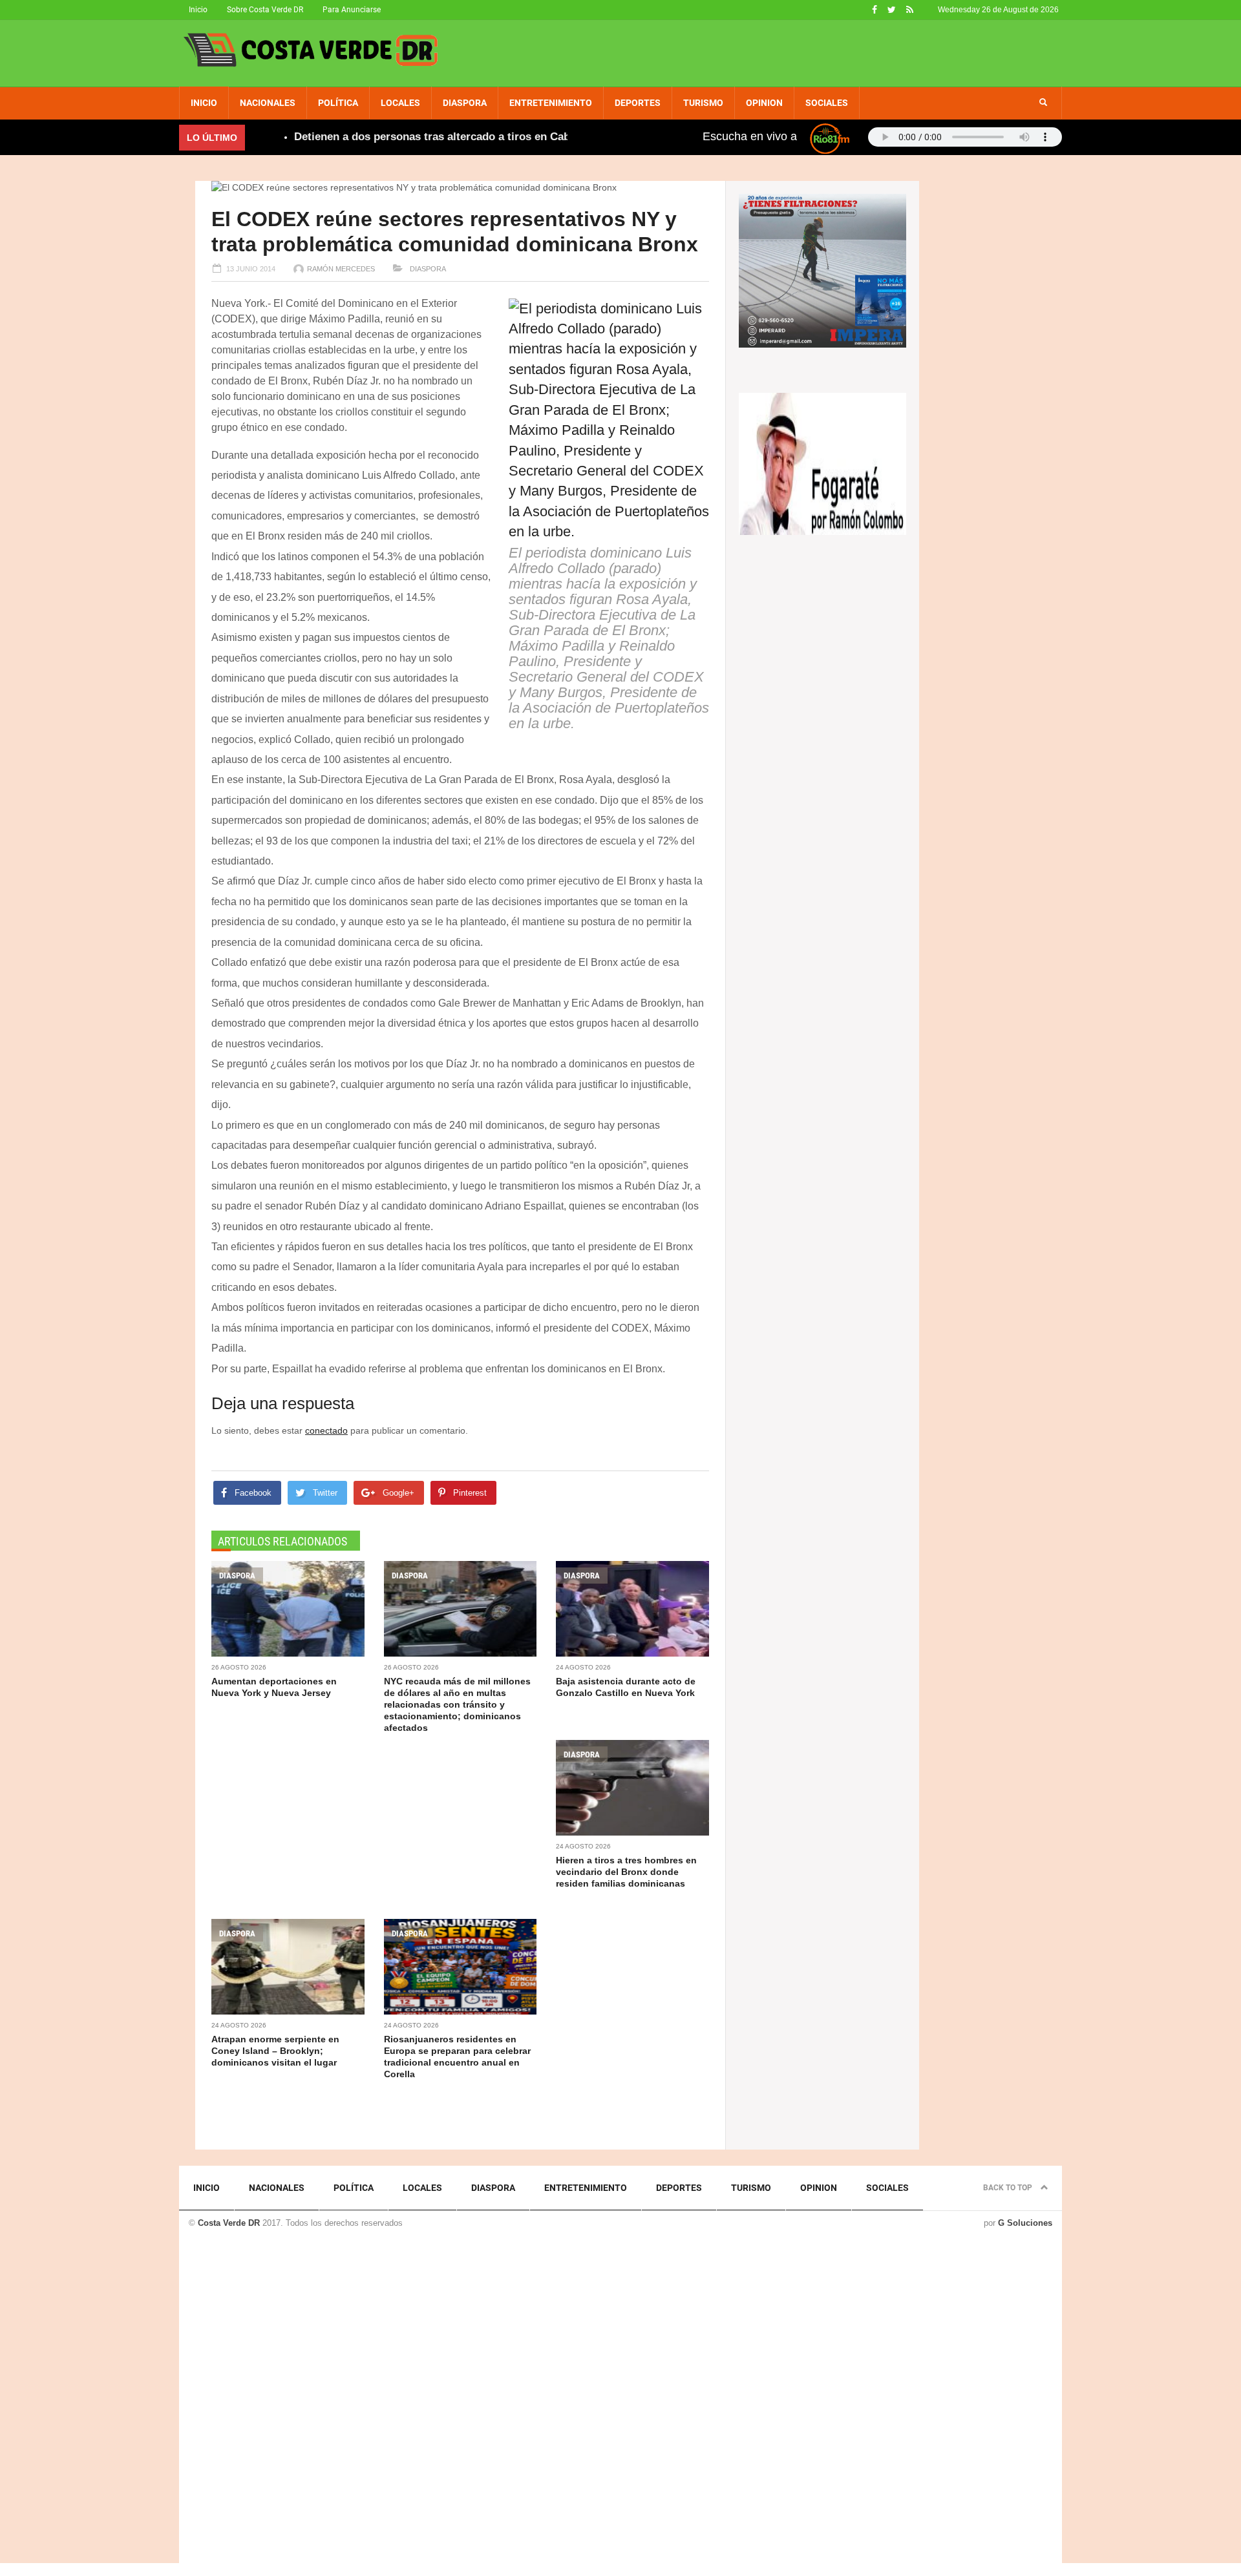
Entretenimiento (551, 103)
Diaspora (465, 103)
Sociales (827, 103)
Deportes (638, 103)
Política (338, 103)
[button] (1043, 103)
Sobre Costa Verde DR (265, 10)
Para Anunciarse (352, 10)
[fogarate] (822, 463)
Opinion (764, 103)
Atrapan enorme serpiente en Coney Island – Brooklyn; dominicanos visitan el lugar (275, 2051)
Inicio (198, 10)
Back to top (1009, 2188)
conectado (326, 1430)
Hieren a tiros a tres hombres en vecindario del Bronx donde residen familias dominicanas (626, 1872)
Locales (400, 103)
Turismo (703, 103)
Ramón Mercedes (341, 269)
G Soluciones (1025, 2223)
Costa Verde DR (229, 2223)
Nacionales (268, 103)
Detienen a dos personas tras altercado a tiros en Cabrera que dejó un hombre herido (471, 137)
